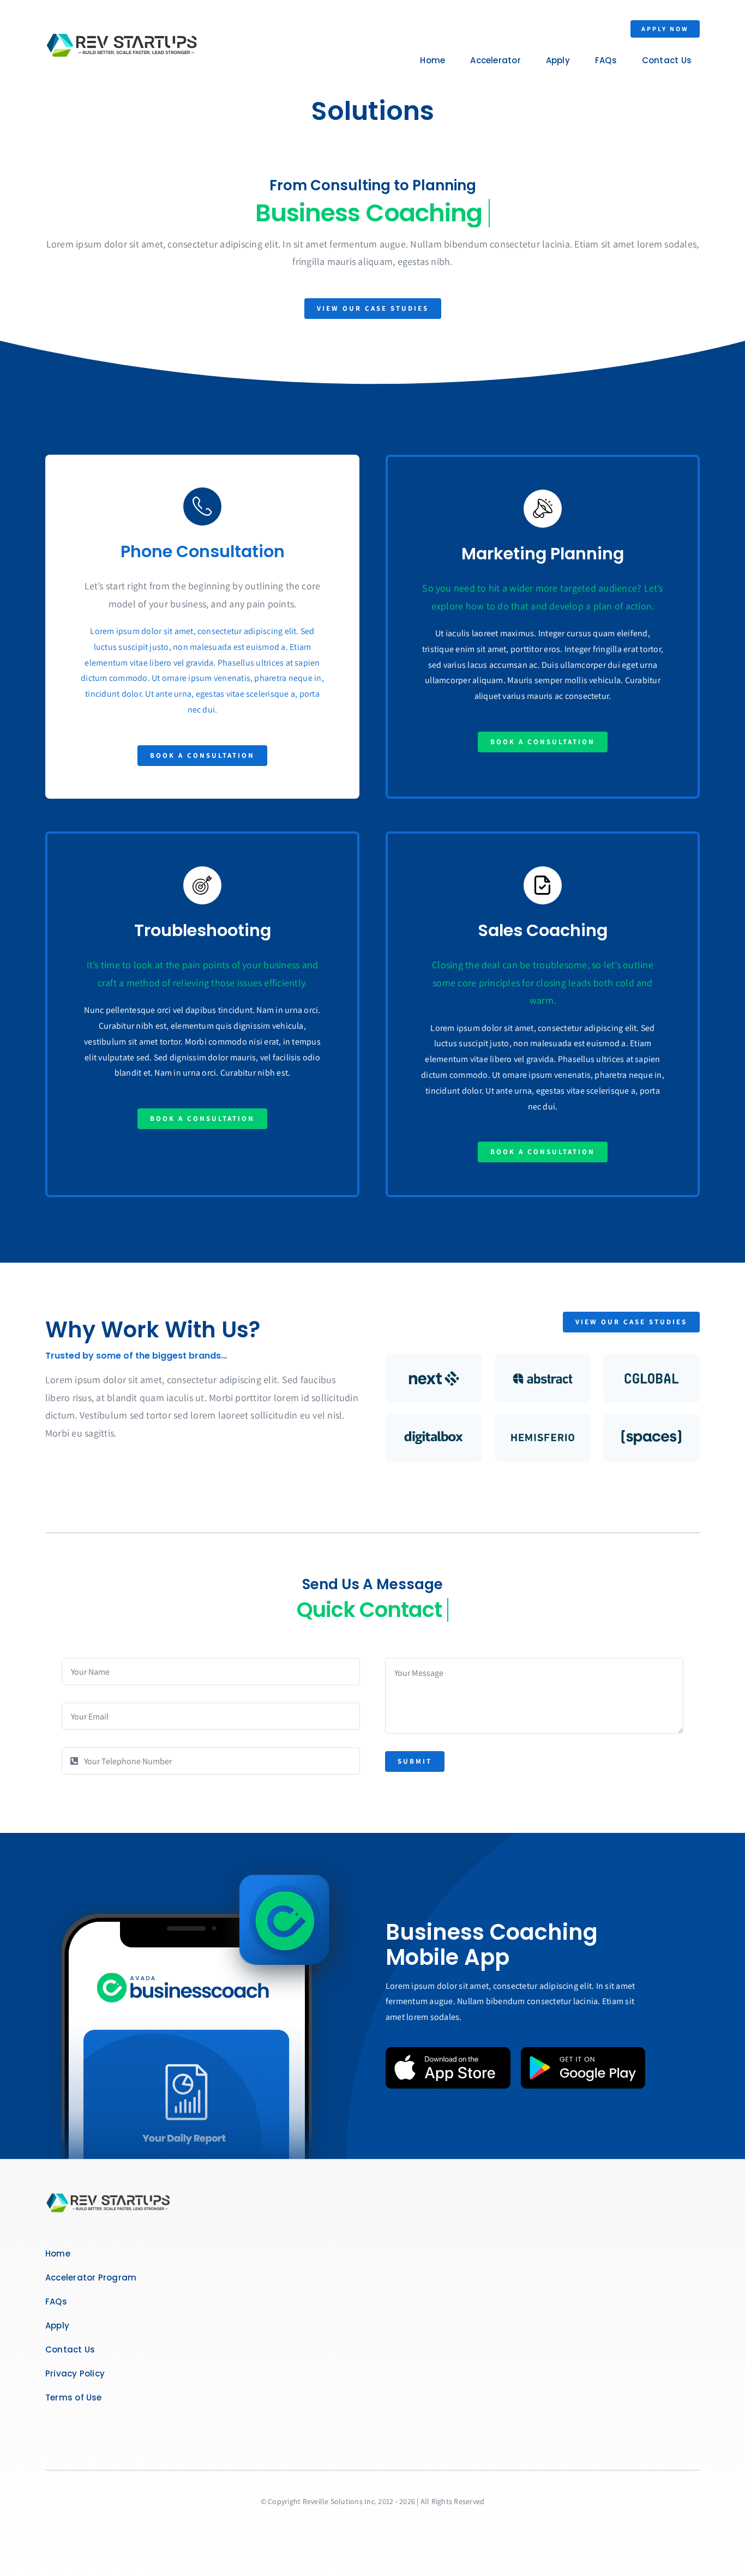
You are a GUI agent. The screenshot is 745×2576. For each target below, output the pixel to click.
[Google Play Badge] (583, 2051)
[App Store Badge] (448, 2051)
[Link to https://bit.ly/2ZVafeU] (202, 506)
